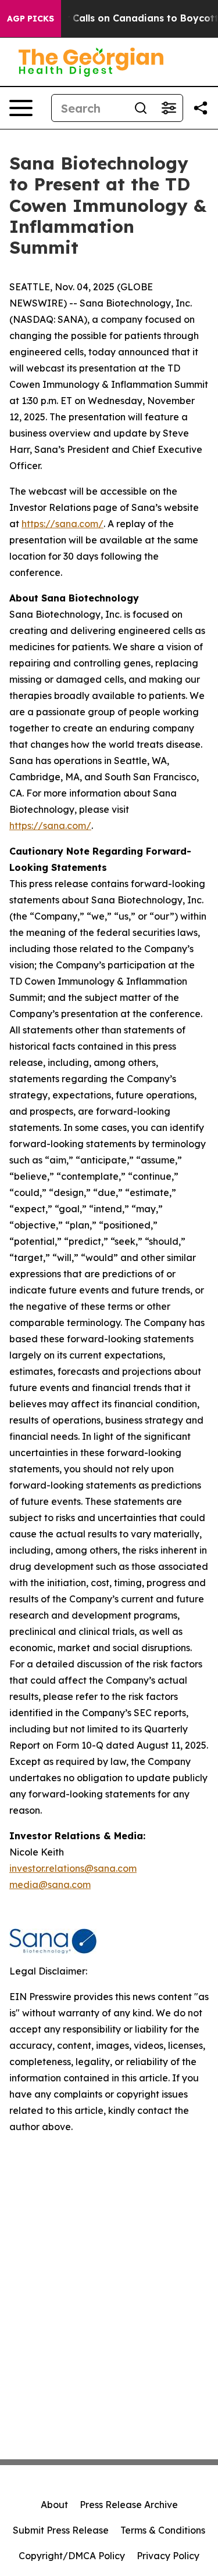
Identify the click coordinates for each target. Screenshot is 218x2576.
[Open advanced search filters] (169, 108)
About (54, 2505)
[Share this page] (201, 108)
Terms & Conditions (163, 2530)
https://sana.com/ (62, 524)
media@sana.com (50, 1885)
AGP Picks (31, 19)
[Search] (141, 108)
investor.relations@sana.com (73, 1868)
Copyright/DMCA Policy (72, 2556)
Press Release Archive (129, 2505)
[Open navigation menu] (21, 108)
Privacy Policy (168, 2556)
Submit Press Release (61, 2530)
